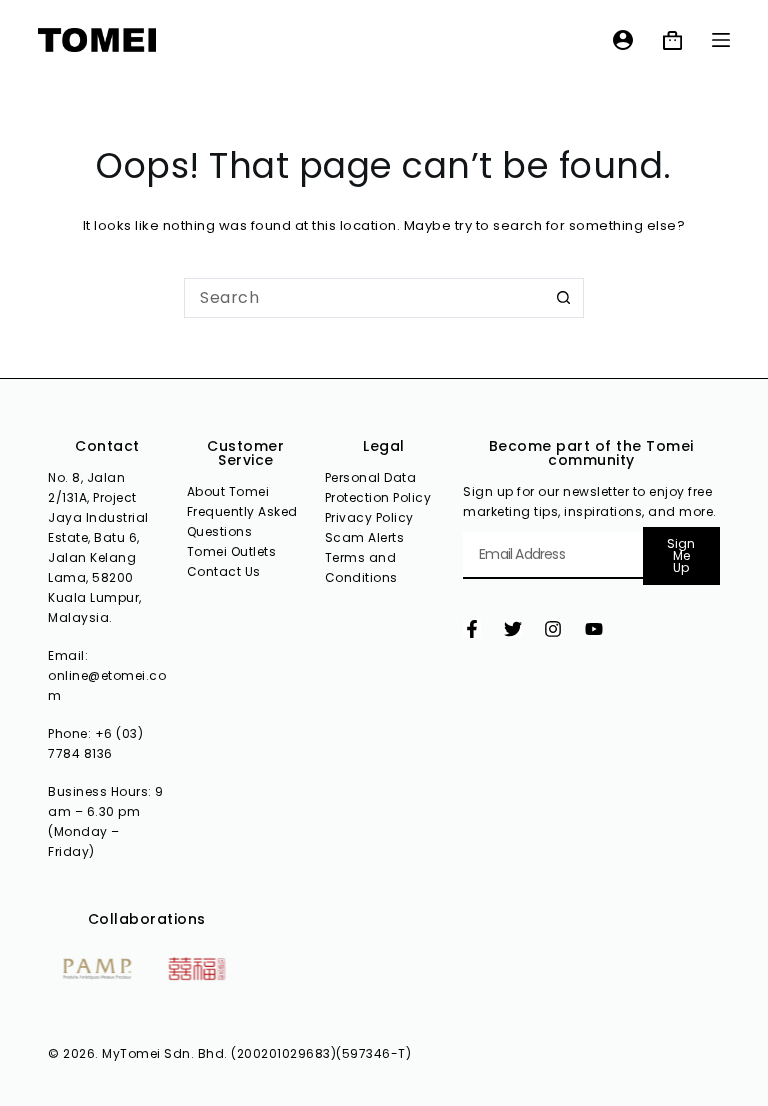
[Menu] (721, 40)
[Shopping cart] (672, 40)
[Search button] (564, 298)
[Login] (623, 40)
